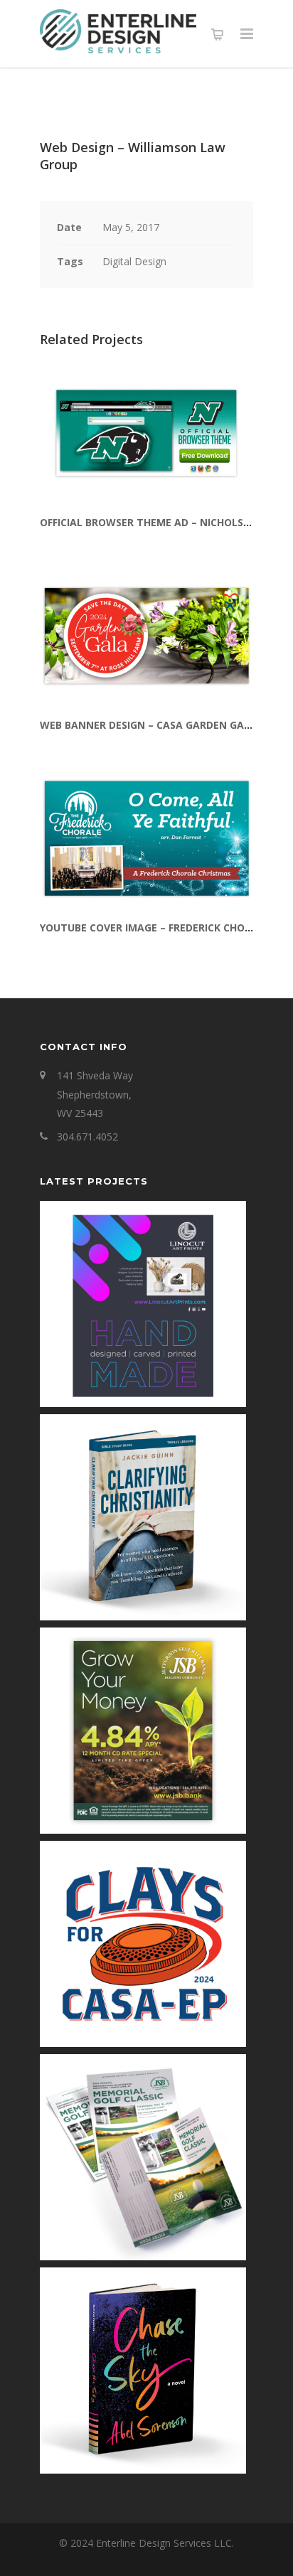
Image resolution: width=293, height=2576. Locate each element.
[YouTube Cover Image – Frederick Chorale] (146, 838)
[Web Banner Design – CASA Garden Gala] (146, 636)
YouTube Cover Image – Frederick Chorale (155, 928)
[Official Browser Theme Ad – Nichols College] (146, 433)
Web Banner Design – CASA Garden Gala (148, 725)
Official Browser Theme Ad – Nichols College (165, 522)
